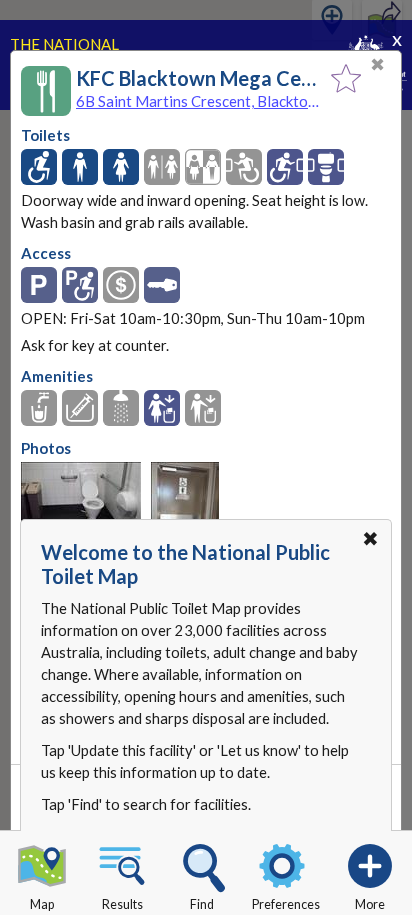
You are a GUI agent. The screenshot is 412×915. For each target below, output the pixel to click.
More (370, 904)
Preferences (286, 904)
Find (202, 904)
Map (42, 904)
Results (122, 904)
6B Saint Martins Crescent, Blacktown (198, 101)
